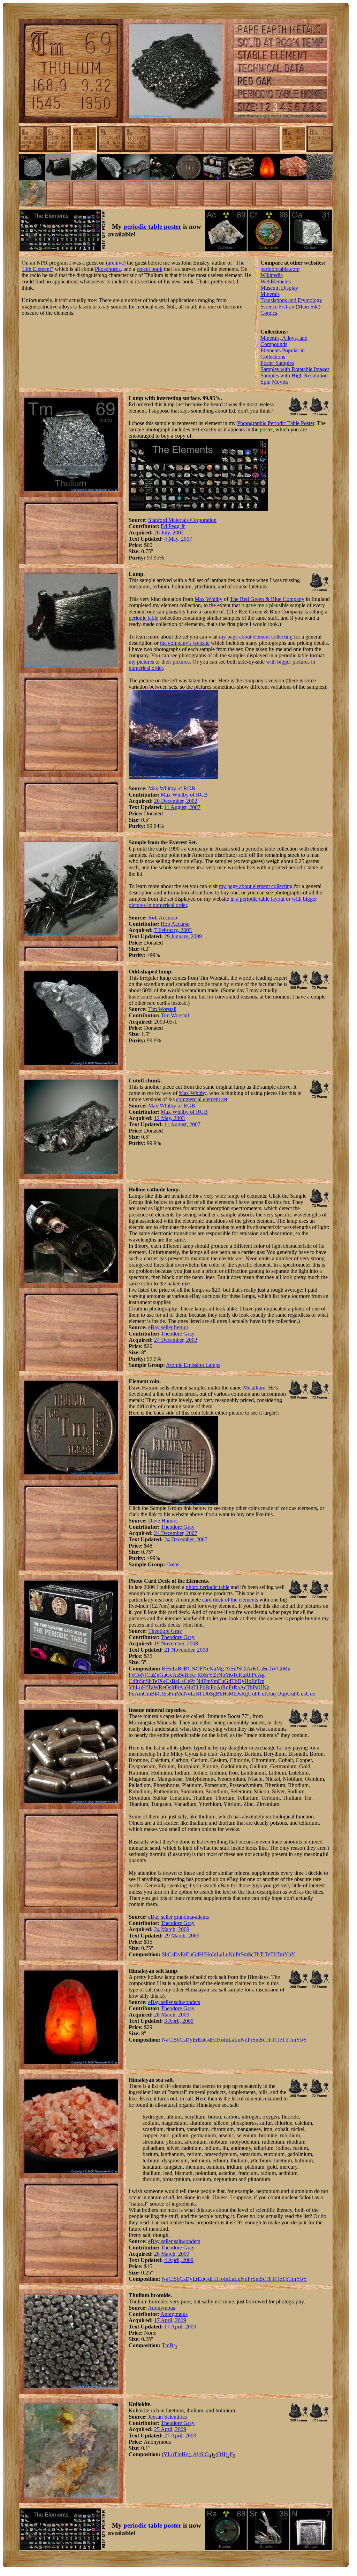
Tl (196, 1687)
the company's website (185, 643)
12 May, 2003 (169, 1118)
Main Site (308, 307)
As (176, 1675)
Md (180, 1694)
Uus (301, 1694)
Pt (177, 1687)
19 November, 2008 (176, 1643)
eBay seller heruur (168, 1327)
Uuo (311, 1694)
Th (250, 1687)
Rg (245, 1694)
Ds (238, 1694)
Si (233, 1669)
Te (154, 1681)
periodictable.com (280, 269)
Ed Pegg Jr (173, 526)
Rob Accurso (163, 918)
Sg (213, 1694)
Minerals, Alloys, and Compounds (284, 341)
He (169, 1669)
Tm (260, 1681)
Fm (172, 1694)
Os (168, 1687)
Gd (228, 1681)
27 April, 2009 (180, 2436)
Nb (222, 1675)
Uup (282, 1694)
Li (175, 1669)
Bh (219, 1694)
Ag (261, 1675)
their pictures (176, 662)
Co (138, 1675)
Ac (243, 1687)
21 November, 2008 (186, 1650)
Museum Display (279, 288)
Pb (202, 1687)
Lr (193, 1694)
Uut (262, 1694)
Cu (150, 1675)
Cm (147, 1694)
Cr (280, 1669)
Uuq (271, 1694)
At (219, 1687)
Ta (151, 1687)
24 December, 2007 (176, 1533)
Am (139, 1694)
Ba (175, 1681)
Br (187, 1675)
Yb (132, 1687)
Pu (132, 1694)
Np (266, 1687)
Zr (216, 1675)
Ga (163, 1675)
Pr (192, 1681)
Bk (154, 1694)
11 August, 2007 (182, 807)
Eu (221, 1681)
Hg (190, 1687)
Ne (206, 1669)
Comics (269, 313)
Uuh (292, 1694)
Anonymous (161, 2308)
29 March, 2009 (182, 1936)
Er (254, 1681)
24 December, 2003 (176, 1340)
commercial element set (202, 1099)
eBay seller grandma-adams (178, 1917)
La (181, 1681)
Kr (193, 1675)
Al (228, 1669)
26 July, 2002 (169, 533)
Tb (234, 1681)
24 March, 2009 (172, 1929)
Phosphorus (108, 269)
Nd (200, 1681)
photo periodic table (208, 1587)
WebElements (276, 281)
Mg (220, 1669)
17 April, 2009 (170, 2320)
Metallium (254, 1388)
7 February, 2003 (173, 930)
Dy (241, 1681)
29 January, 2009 (183, 936)
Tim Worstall (162, 1009)
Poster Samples (277, 363)
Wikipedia (272, 275)
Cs (169, 1681)
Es (166, 1694)
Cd (132, 1681)
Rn (225, 1687)
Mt (232, 1694)
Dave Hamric (163, 1521)
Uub (253, 1694)
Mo (229, 1675)
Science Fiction (277, 307)
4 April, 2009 (179, 2260)
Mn (287, 1669)
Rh (248, 1675)
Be (181, 1669)
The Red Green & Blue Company (267, 599)
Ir (173, 1687)
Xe (162, 1681)
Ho (248, 1681)
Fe (131, 1675)
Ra (237, 1687)
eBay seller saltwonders (174, 2002)
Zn (156, 1675)
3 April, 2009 (179, 2021)
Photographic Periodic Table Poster (276, 423)
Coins (173, 1564)
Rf (199, 1694)
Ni (144, 1675)
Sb (149, 1681)
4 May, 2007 (178, 539)
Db (206, 1694)
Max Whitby (208, 599)
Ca (260, 1669)
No (187, 1694)
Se (182, 1675)
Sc (266, 1669)
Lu (139, 1687)
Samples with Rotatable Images (295, 369)
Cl (244, 1669)
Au (183, 1687)
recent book (150, 269)
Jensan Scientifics (168, 2417)
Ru (242, 1675)
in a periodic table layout (257, 899)
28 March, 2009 (172, 2015)
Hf (145, 1687)
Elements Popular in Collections (283, 354)
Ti (271, 1669)
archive (116, 263)
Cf (160, 1694)
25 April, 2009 (170, 2429)
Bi (208, 1687)
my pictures (141, 662)
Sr (206, 1675)
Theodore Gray (178, 1334)
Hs (226, 1694)
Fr (231, 1687)
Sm (214, 1681)
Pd (255, 1675)
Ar (249, 1669)
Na (213, 1669)
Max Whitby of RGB (172, 788)
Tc (236, 1675)
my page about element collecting (256, 637)
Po (214, 1687)
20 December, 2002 (176, 801)
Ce (187, 1681)
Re (162, 1687)
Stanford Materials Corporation (182, 520)
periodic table (143, 618)
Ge (169, 1675)
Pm (207, 1681)
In (138, 1681)
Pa (256, 1687)
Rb (201, 1675)
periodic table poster (152, 226)
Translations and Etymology (291, 300)
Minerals (270, 294)
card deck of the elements (230, 1600)
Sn (143, 1681)
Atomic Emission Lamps (193, 1365)
